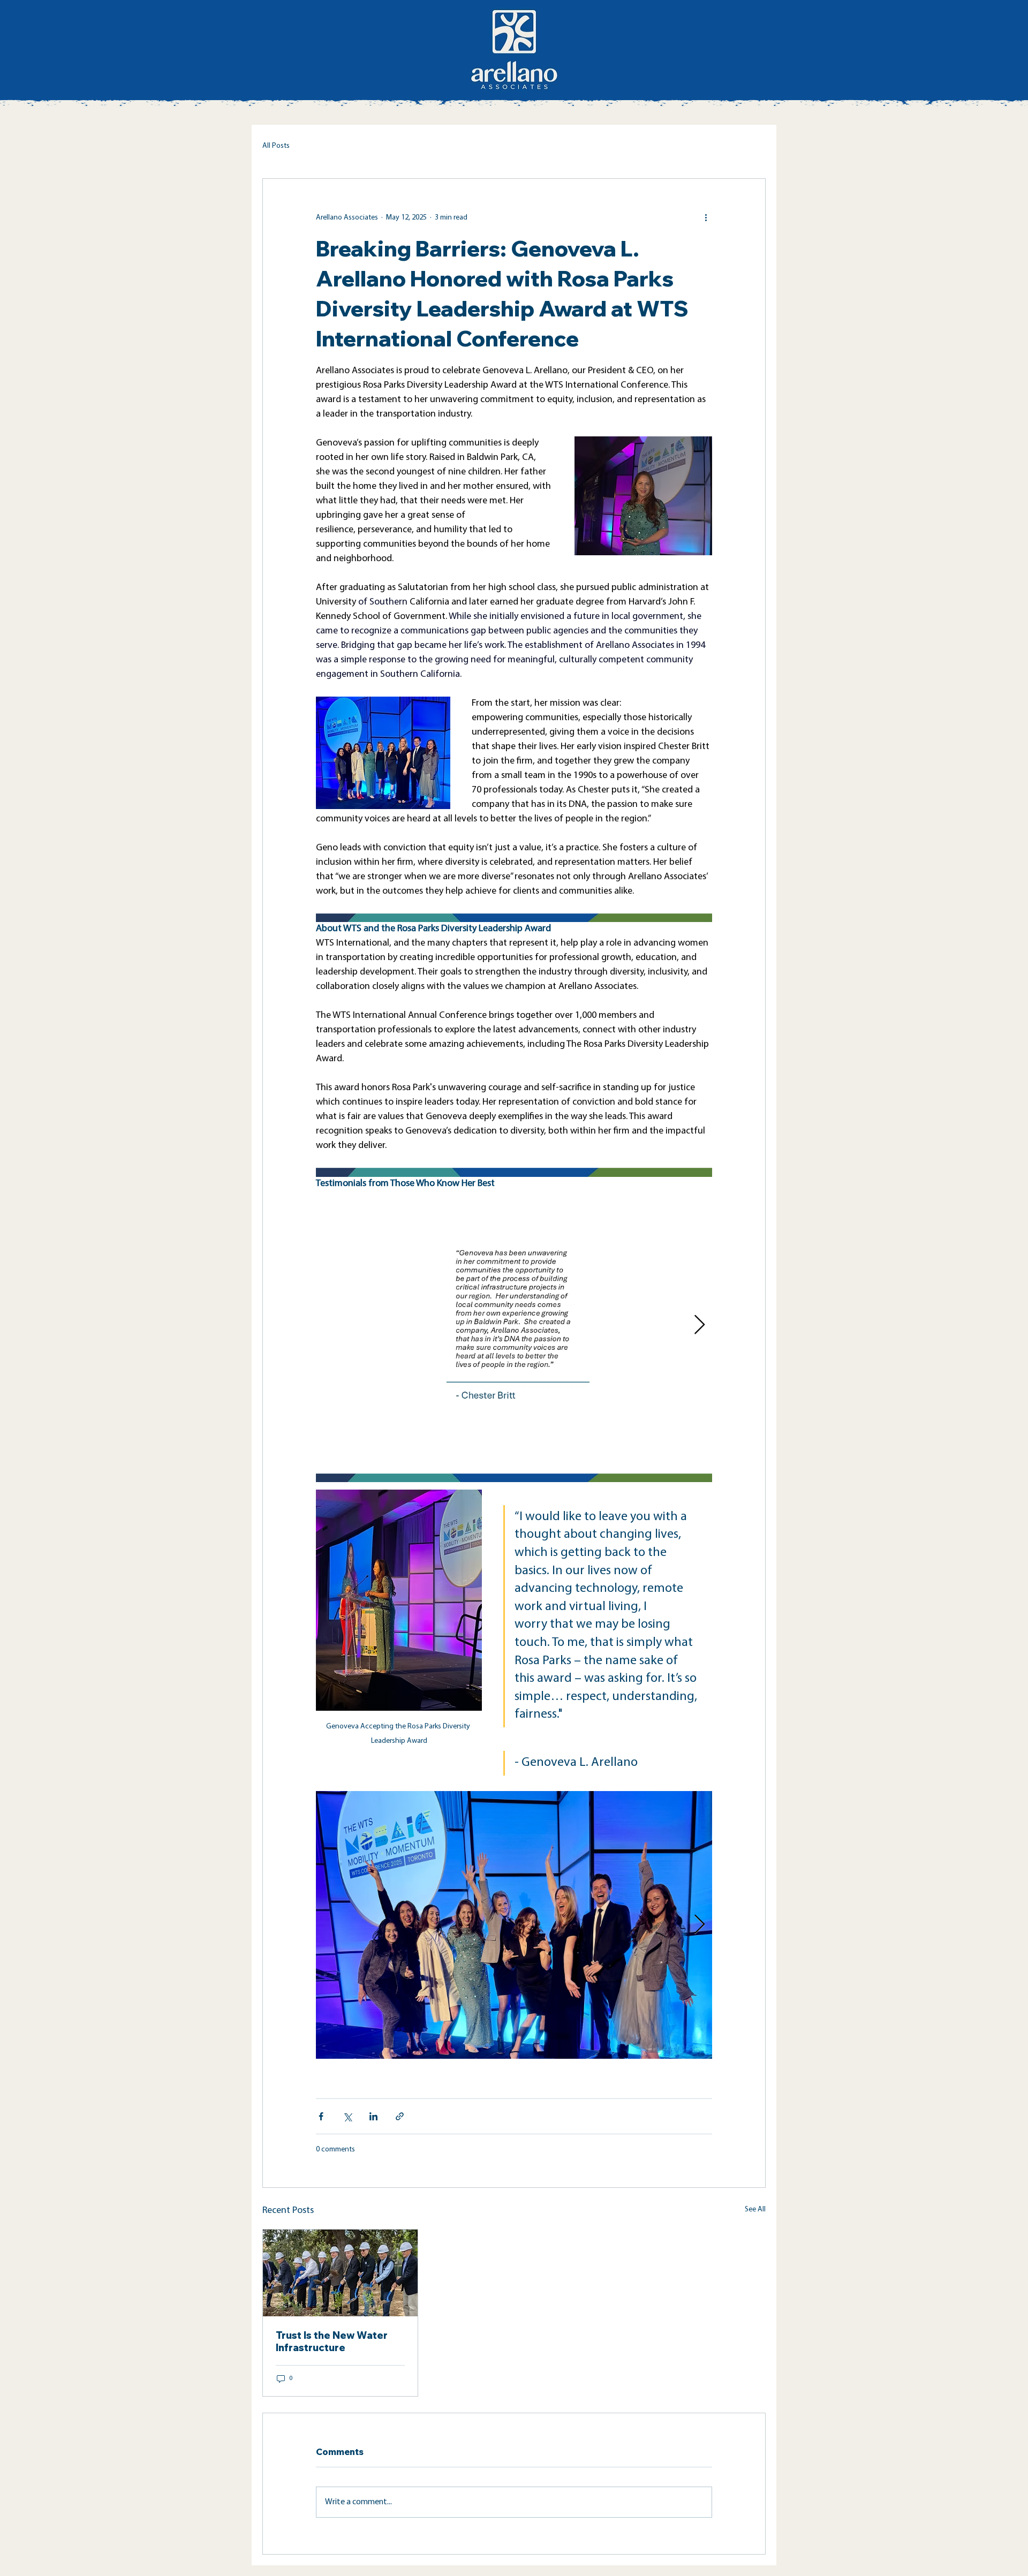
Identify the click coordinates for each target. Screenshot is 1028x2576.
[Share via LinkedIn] (373, 2116)
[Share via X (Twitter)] (347, 2116)
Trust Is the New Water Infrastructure (332, 2341)
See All (755, 2209)
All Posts (276, 146)
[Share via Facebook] (321, 2116)
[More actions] (706, 217)
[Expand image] (514, 1925)
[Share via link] (400, 2116)
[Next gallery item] (700, 1325)
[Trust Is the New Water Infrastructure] (340, 2273)
